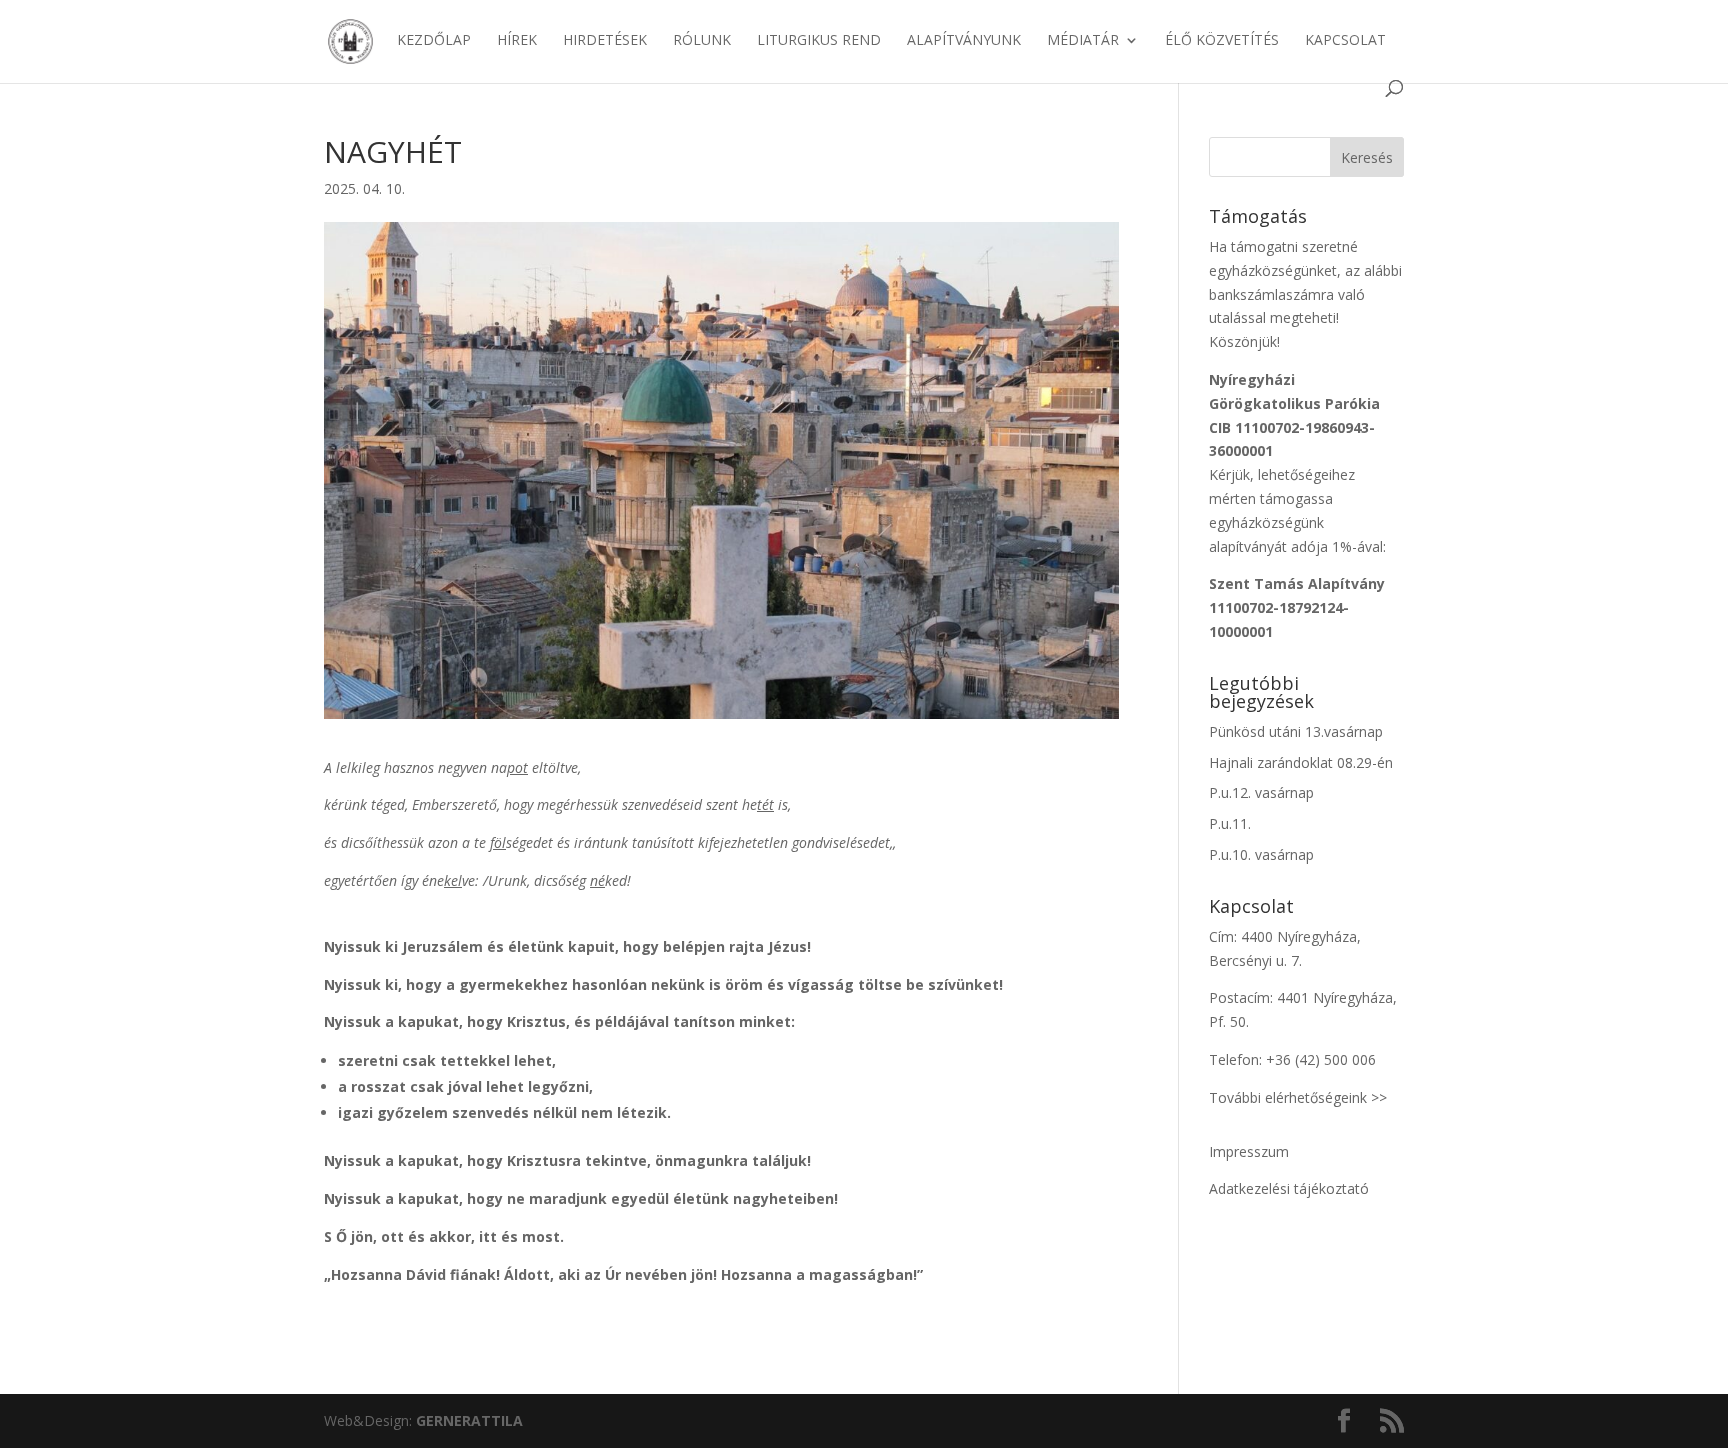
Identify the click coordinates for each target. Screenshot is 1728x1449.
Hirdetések (605, 41)
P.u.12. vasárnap (1261, 792)
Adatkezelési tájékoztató (1289, 1188)
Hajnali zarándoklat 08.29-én (1301, 762)
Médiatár (1083, 41)
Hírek (517, 41)
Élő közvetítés (1222, 41)
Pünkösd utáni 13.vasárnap (1296, 731)
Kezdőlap (434, 41)
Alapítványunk (964, 41)
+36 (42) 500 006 (1321, 1059)
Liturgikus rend (819, 41)
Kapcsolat (1345, 41)
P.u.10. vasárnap (1261, 854)
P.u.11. (1230, 823)
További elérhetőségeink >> (1298, 1097)
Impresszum (1249, 1151)
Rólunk (702, 41)
